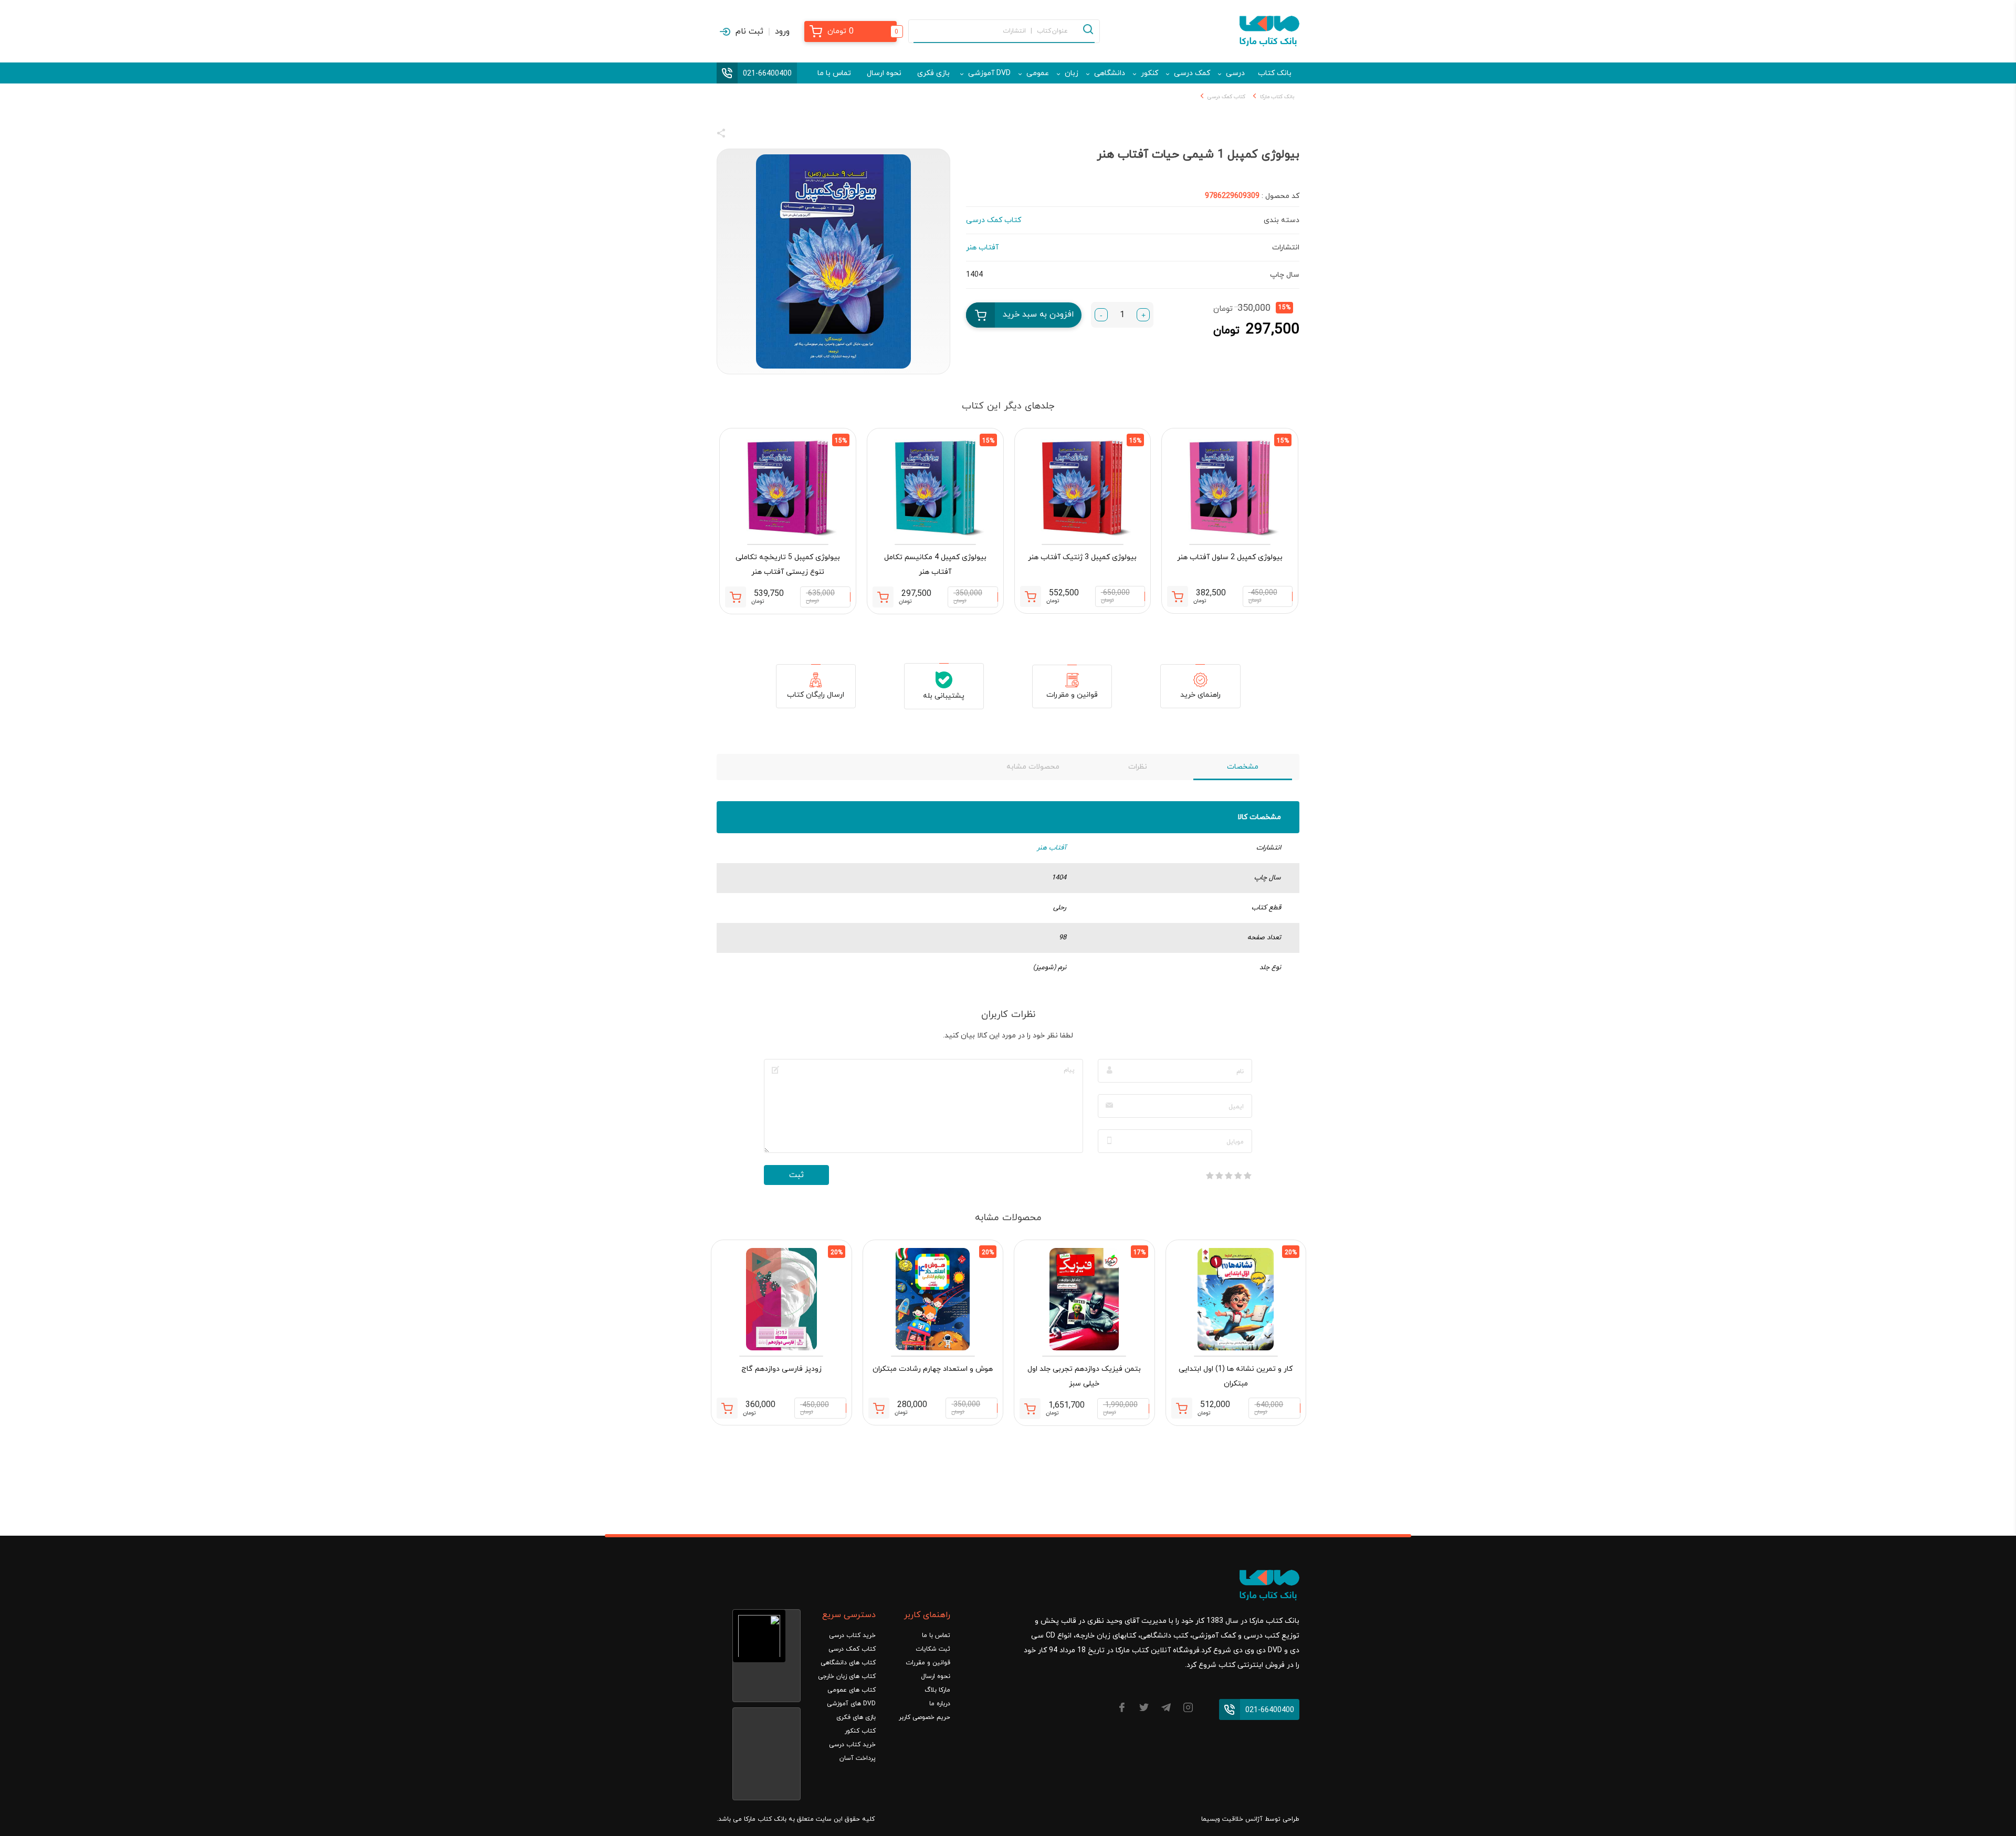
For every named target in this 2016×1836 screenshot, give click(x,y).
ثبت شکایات (933, 1649)
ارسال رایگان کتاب (816, 695)
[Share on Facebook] (740, 135)
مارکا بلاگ (937, 1690)
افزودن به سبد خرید (1038, 314)
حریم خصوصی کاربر (925, 1717)
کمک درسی (1192, 73)
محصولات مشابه (1033, 767)
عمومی (1038, 73)
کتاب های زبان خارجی (847, 1676)
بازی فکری (933, 73)
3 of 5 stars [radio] (1228, 1176)
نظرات (1138, 767)
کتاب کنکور (860, 1731)
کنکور (1149, 73)
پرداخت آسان (858, 1758)
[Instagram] (1188, 1709)
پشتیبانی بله (944, 696)
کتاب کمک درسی (1226, 97)
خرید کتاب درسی (852, 1635)
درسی (1235, 73)
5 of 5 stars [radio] (1210, 1176)
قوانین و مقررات (1072, 695)
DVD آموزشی (989, 73)
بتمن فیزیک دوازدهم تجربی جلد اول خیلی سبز (1084, 1376)
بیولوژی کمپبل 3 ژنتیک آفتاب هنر (1082, 557)
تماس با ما (834, 73)
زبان (1072, 73)
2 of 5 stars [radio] (1238, 1176)
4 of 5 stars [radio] (1219, 1176)
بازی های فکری (856, 1717)
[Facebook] (1122, 1709)
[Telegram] (1166, 1709)
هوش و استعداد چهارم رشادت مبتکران (933, 1369)
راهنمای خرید (1200, 695)
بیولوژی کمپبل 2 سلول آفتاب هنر (1230, 557)
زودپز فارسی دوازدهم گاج (781, 1369)
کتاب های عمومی (852, 1690)
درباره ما (940, 1704)
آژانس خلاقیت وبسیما (1232, 1819)
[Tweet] (778, 135)
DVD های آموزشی (851, 1704)
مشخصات (1243, 767)
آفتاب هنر (1052, 848)
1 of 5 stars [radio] (1247, 1176)
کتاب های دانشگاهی (848, 1663)
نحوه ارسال (884, 73)
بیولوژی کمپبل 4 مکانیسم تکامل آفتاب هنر (935, 565)
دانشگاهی (1110, 73)
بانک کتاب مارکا (1277, 97)
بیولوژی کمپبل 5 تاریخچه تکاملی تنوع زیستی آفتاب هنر (788, 565)
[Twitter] (1144, 1709)
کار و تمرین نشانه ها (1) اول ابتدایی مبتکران (1236, 1376)
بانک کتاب (1275, 73)
